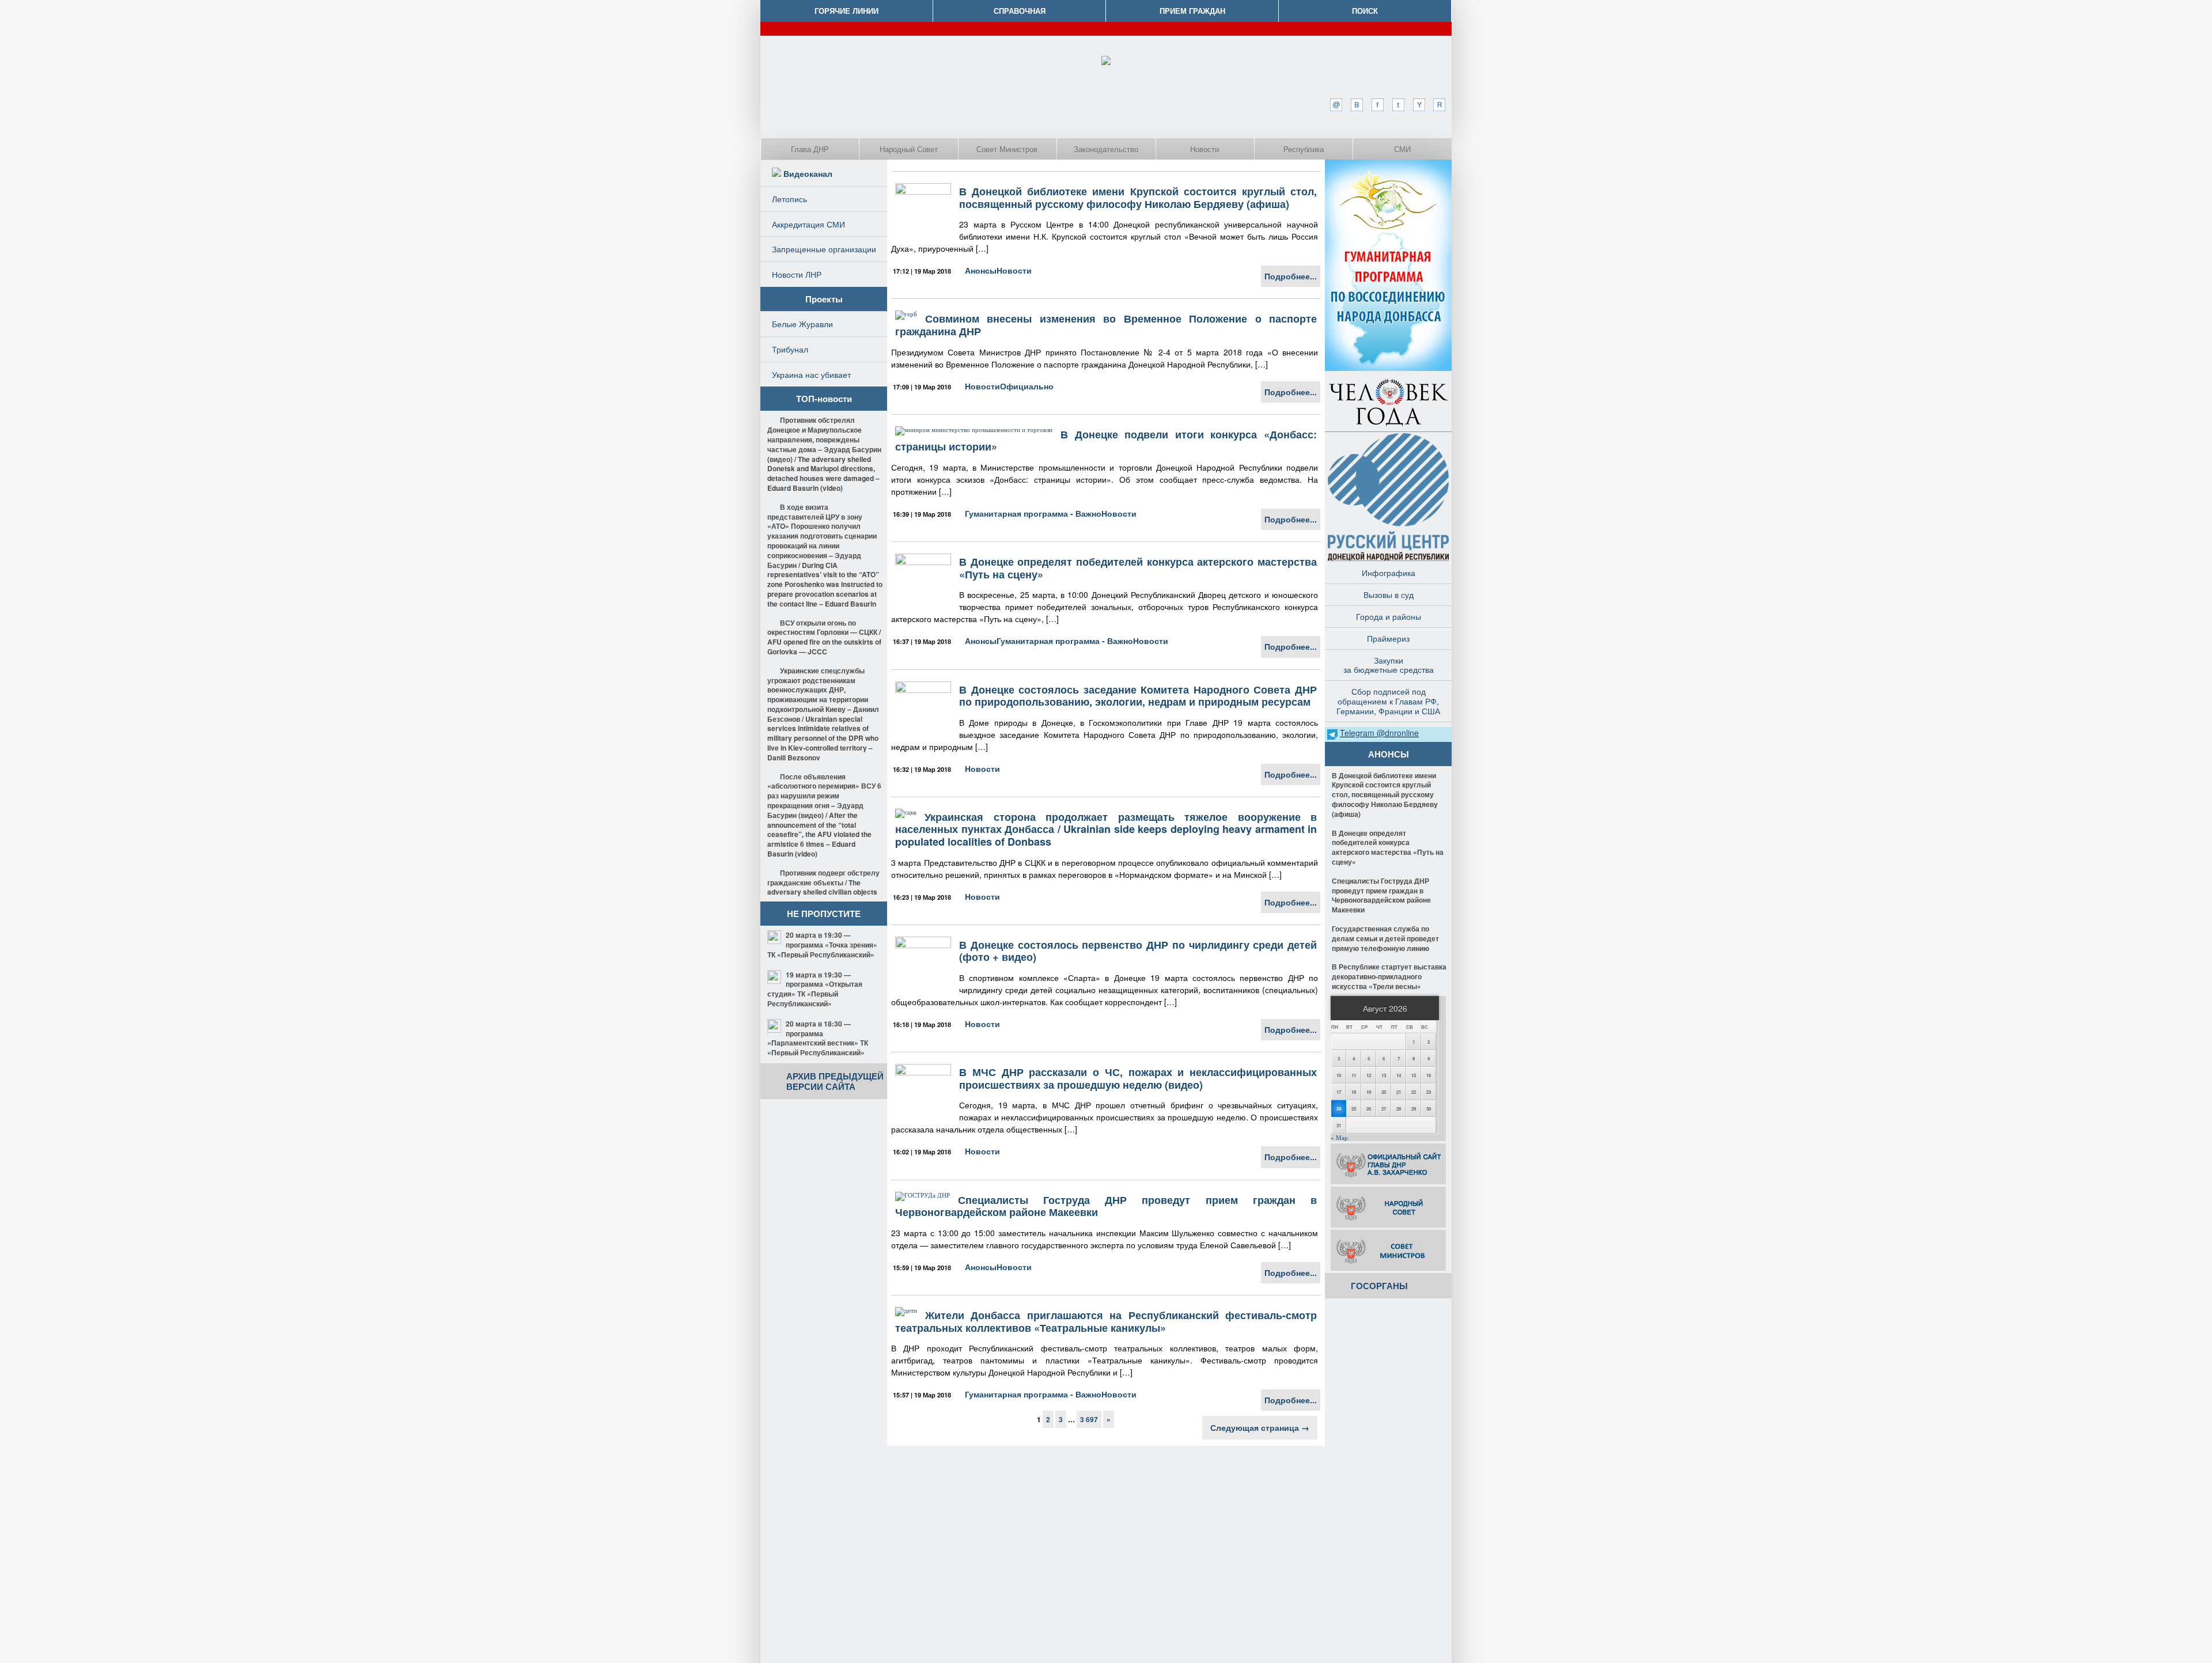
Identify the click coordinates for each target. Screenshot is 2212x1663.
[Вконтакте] (1357, 105)
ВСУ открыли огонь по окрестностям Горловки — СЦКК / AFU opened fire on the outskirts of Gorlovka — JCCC (824, 637)
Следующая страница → (1260, 1427)
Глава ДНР (810, 149)
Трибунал (790, 349)
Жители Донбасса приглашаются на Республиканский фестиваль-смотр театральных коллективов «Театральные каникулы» (1106, 1321)
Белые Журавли (802, 324)
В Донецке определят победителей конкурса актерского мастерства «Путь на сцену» (1138, 568)
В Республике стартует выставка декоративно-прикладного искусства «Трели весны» (1389, 976)
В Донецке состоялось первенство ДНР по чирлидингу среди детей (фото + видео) (1138, 951)
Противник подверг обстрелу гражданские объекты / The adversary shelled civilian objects (823, 882)
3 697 (1089, 1419)
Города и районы (1389, 616)
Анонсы (981, 270)
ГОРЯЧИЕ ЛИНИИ (846, 11)
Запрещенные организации (824, 249)
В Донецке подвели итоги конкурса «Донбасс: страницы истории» (1106, 441)
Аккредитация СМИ (808, 224)
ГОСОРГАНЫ (1379, 1286)
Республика (1304, 149)
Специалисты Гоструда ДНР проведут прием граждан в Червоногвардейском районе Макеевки (1106, 1206)
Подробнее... (1291, 276)
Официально (1027, 386)
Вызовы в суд (1389, 594)
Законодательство (1106, 149)
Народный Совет (909, 149)
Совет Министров (1007, 149)
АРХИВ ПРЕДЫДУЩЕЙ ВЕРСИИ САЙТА (835, 1081)
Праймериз (1388, 638)
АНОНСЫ (1389, 754)
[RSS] (1440, 105)
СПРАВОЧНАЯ (1020, 11)
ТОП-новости (824, 399)
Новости (1205, 149)
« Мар (1339, 1138)
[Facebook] (1377, 105)
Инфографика (1389, 573)
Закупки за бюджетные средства (1389, 665)
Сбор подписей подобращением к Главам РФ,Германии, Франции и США (1388, 701)
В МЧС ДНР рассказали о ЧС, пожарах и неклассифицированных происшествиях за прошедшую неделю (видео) (1138, 1078)
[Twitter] (1398, 105)
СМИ (1402, 149)
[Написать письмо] (1336, 105)
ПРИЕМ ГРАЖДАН (1192, 11)
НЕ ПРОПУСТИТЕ (824, 914)
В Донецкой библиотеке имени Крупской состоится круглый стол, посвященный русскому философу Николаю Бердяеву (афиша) (1138, 198)
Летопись (789, 199)
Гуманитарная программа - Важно (1033, 513)
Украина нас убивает (811, 374)
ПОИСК (1365, 11)
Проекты (824, 299)
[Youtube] (1419, 105)
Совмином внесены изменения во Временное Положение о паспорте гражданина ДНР (1106, 325)
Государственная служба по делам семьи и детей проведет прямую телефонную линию (1385, 938)
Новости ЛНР (797, 274)
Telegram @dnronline (1379, 733)
